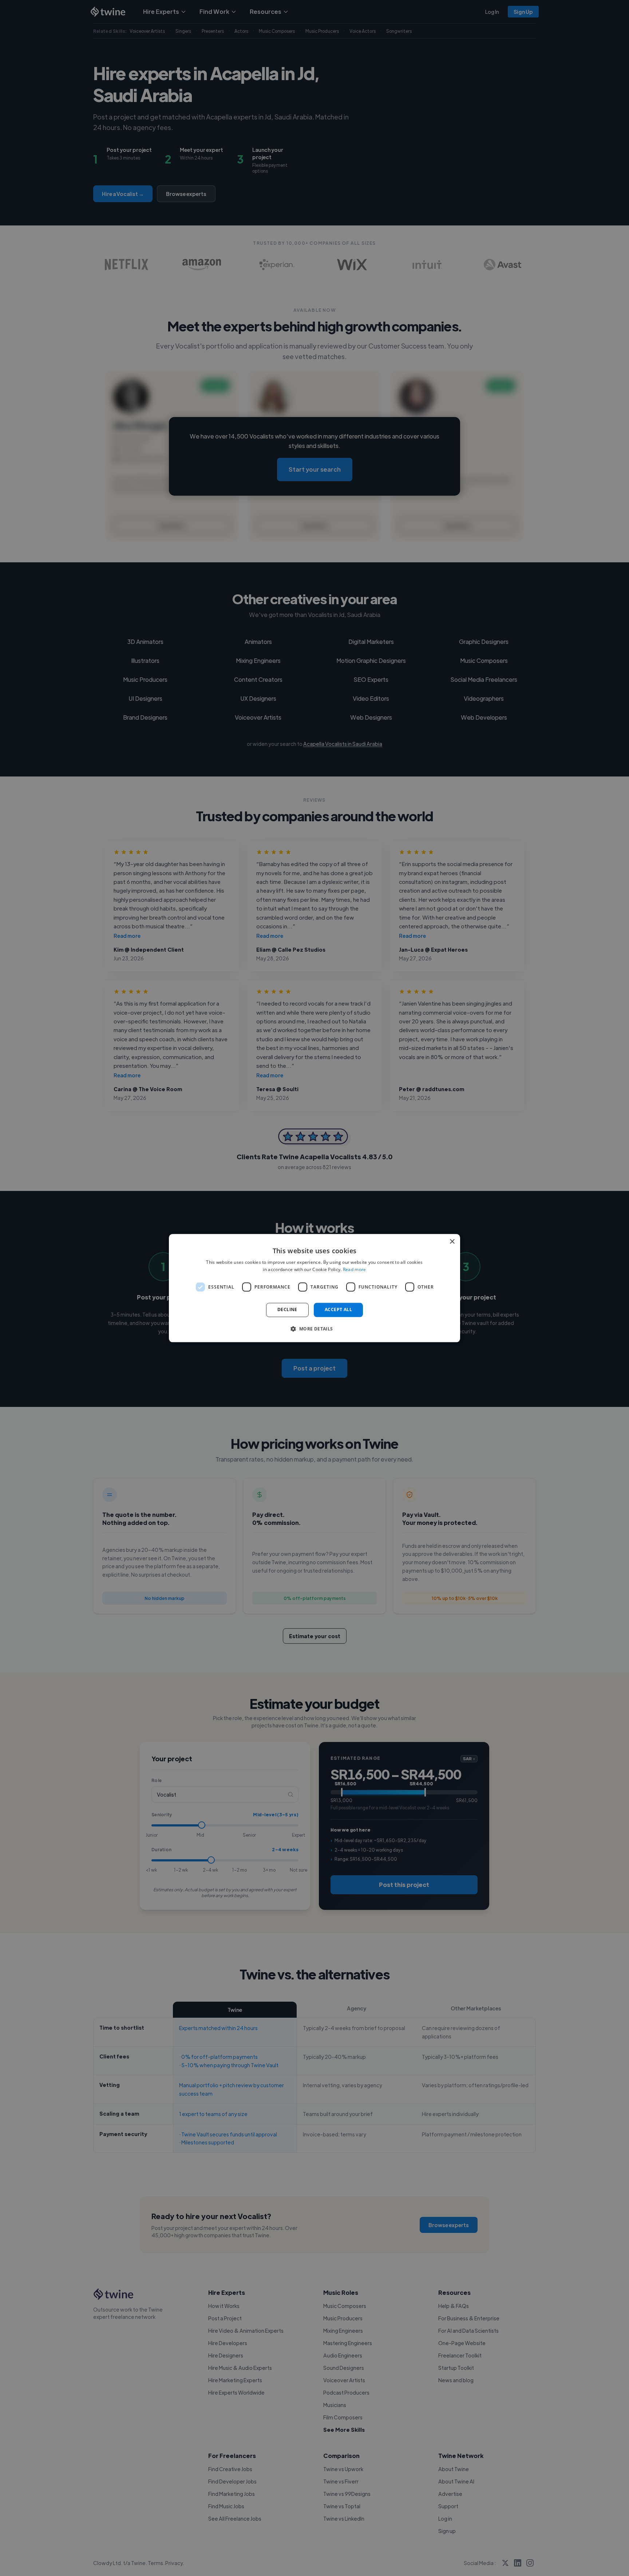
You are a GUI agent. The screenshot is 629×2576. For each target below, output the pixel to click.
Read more (355, 1269)
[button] (314, 1329)
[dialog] (314, 1288)
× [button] (452, 1242)
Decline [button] (287, 1310)
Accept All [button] (338, 1310)
